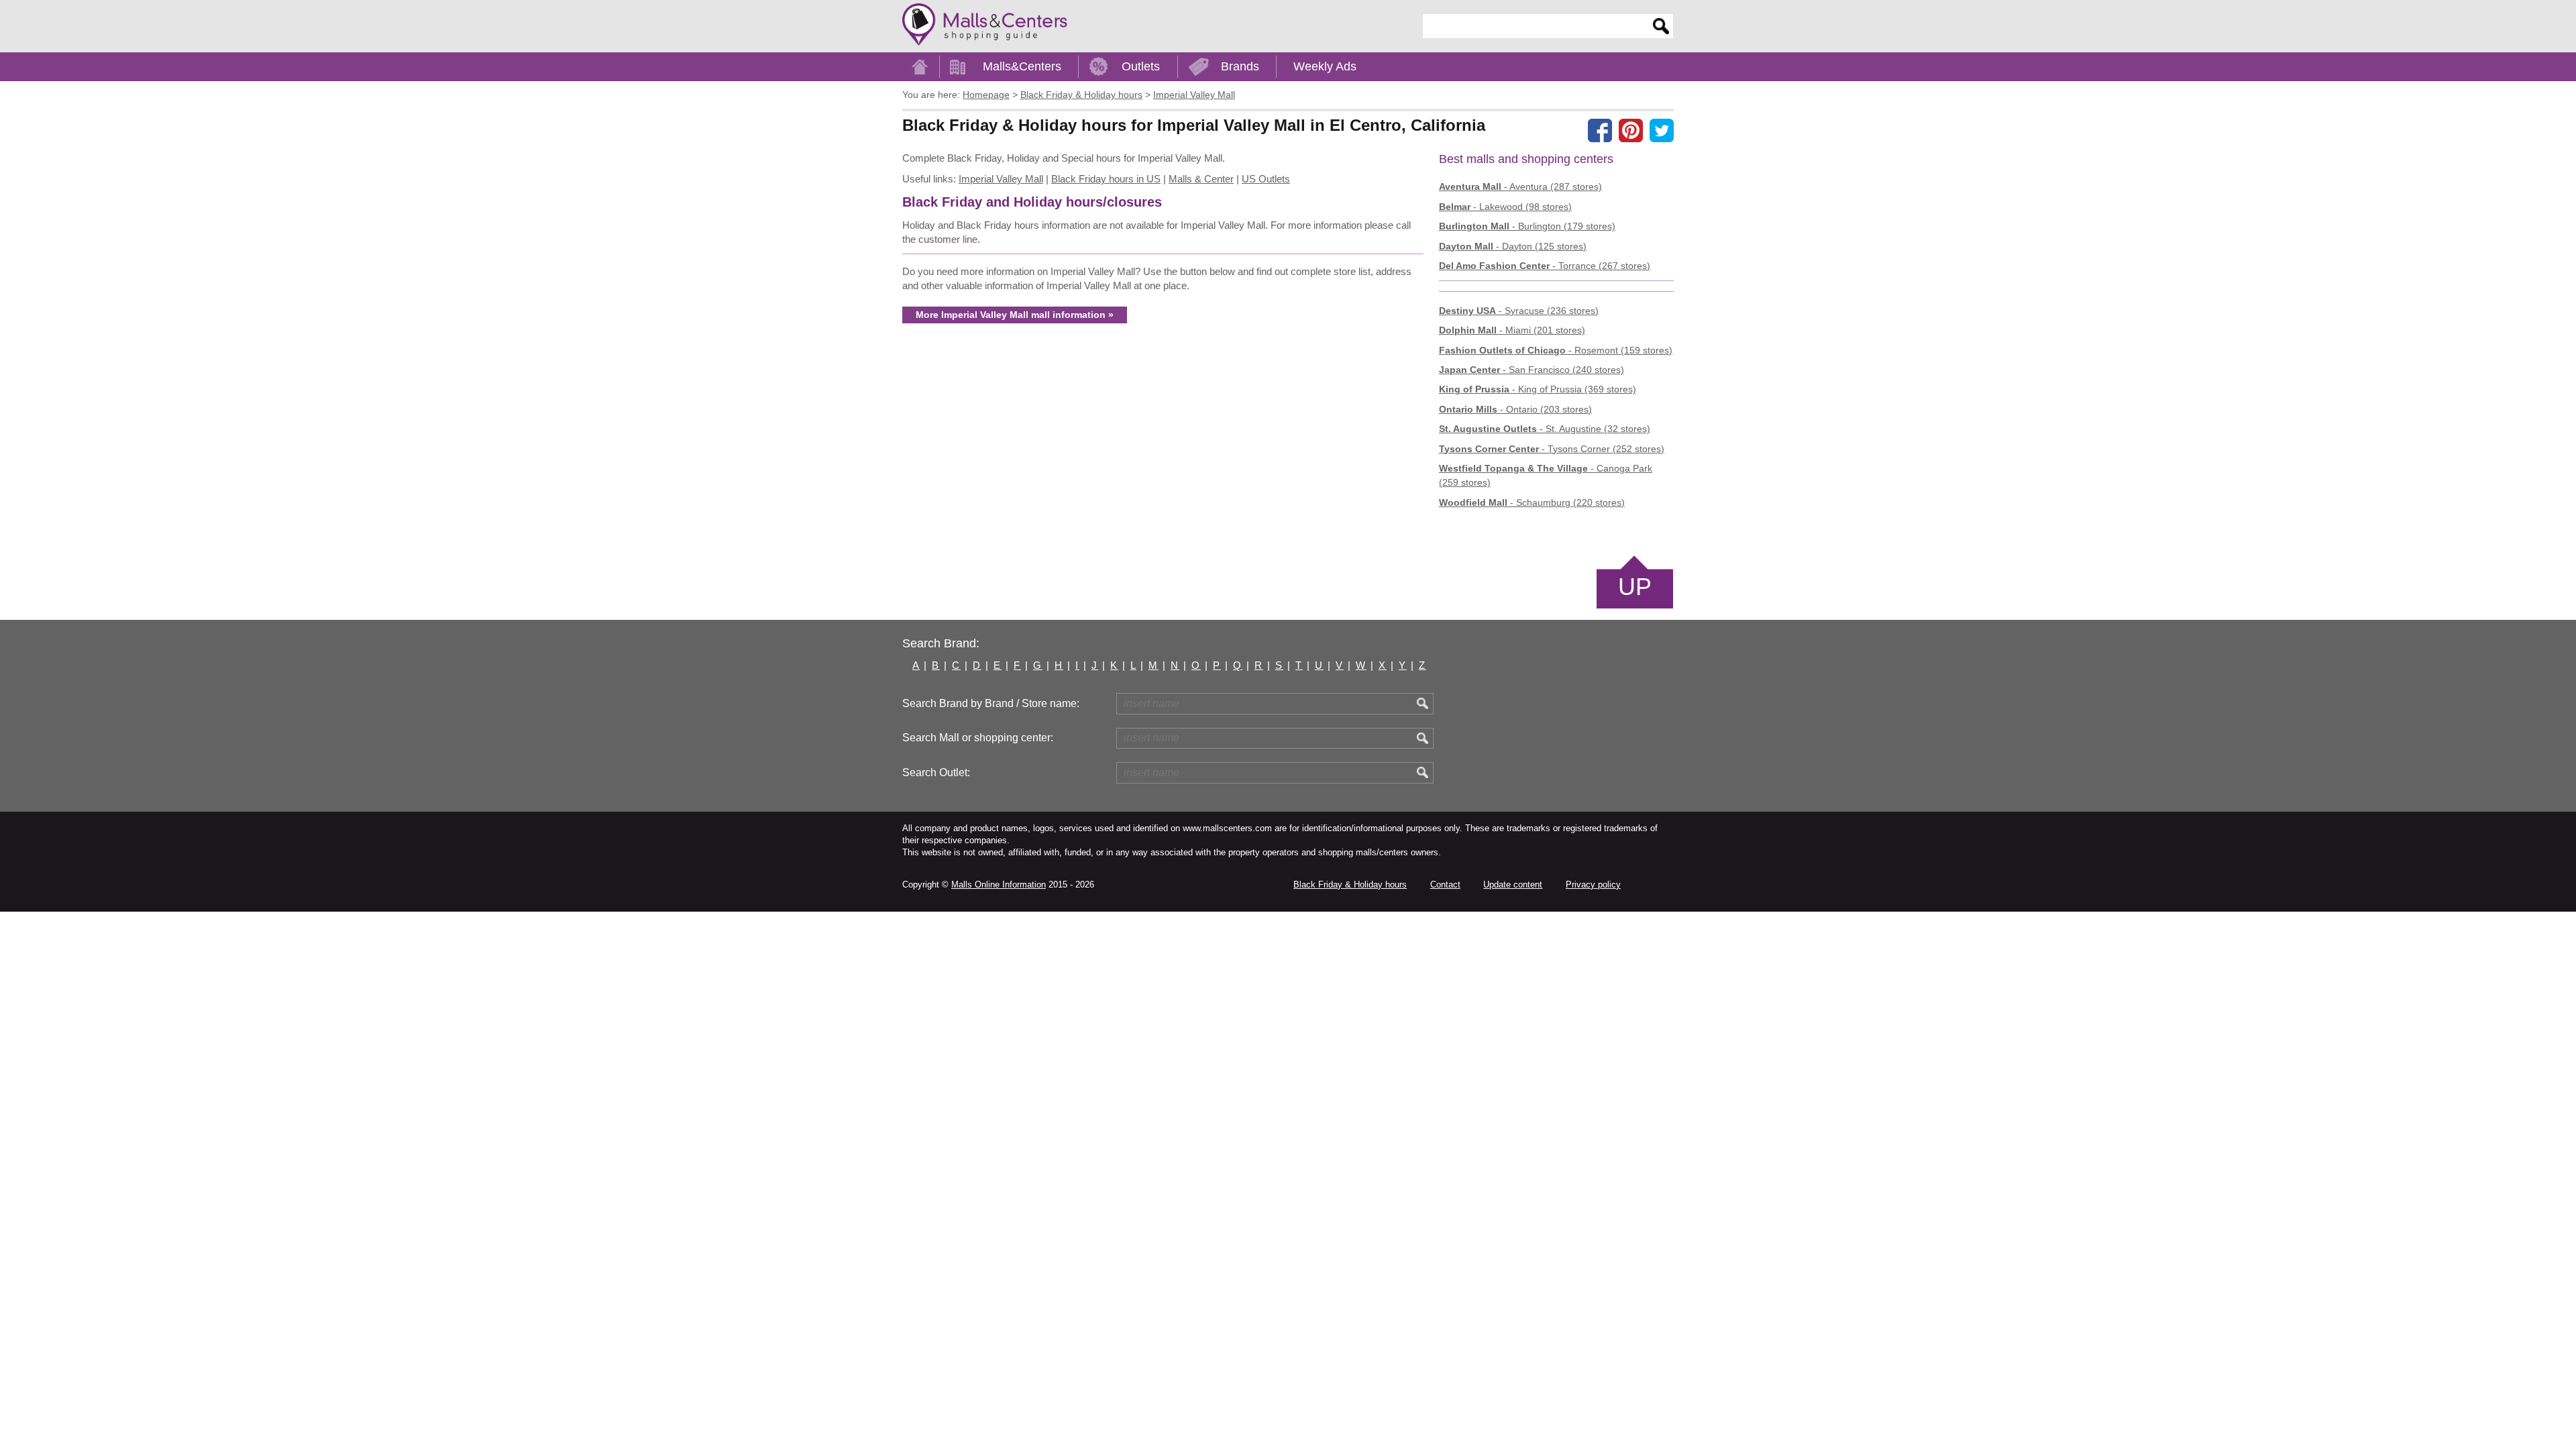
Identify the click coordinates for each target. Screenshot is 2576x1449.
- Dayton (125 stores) (1513, 246)
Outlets (1141, 66)
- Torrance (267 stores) (1545, 266)
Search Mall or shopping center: (978, 738)
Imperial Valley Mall (1001, 179)
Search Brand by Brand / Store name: (991, 703)
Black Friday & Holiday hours (1350, 884)
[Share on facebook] (1600, 130)
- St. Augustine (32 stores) (1545, 429)
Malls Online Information (999, 884)
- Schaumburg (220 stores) (1532, 502)
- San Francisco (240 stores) (1532, 370)
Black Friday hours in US (1106, 179)
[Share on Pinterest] (1631, 130)
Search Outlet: (936, 772)
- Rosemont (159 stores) (1556, 350)
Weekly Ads (1325, 66)
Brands (1240, 66)
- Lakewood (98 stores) (1505, 207)
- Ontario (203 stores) (1515, 409)
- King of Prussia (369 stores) (1538, 389)
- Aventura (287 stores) (1520, 186)
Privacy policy (1593, 884)
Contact (1445, 884)
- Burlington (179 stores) (1527, 226)
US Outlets (1266, 179)
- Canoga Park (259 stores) (1546, 475)
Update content (1513, 884)
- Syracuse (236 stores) (1519, 311)
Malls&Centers (1022, 66)
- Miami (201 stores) (1512, 330)
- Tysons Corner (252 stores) (1552, 449)
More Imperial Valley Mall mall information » (1015, 315)
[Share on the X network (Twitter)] (1662, 130)
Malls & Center (1201, 179)
